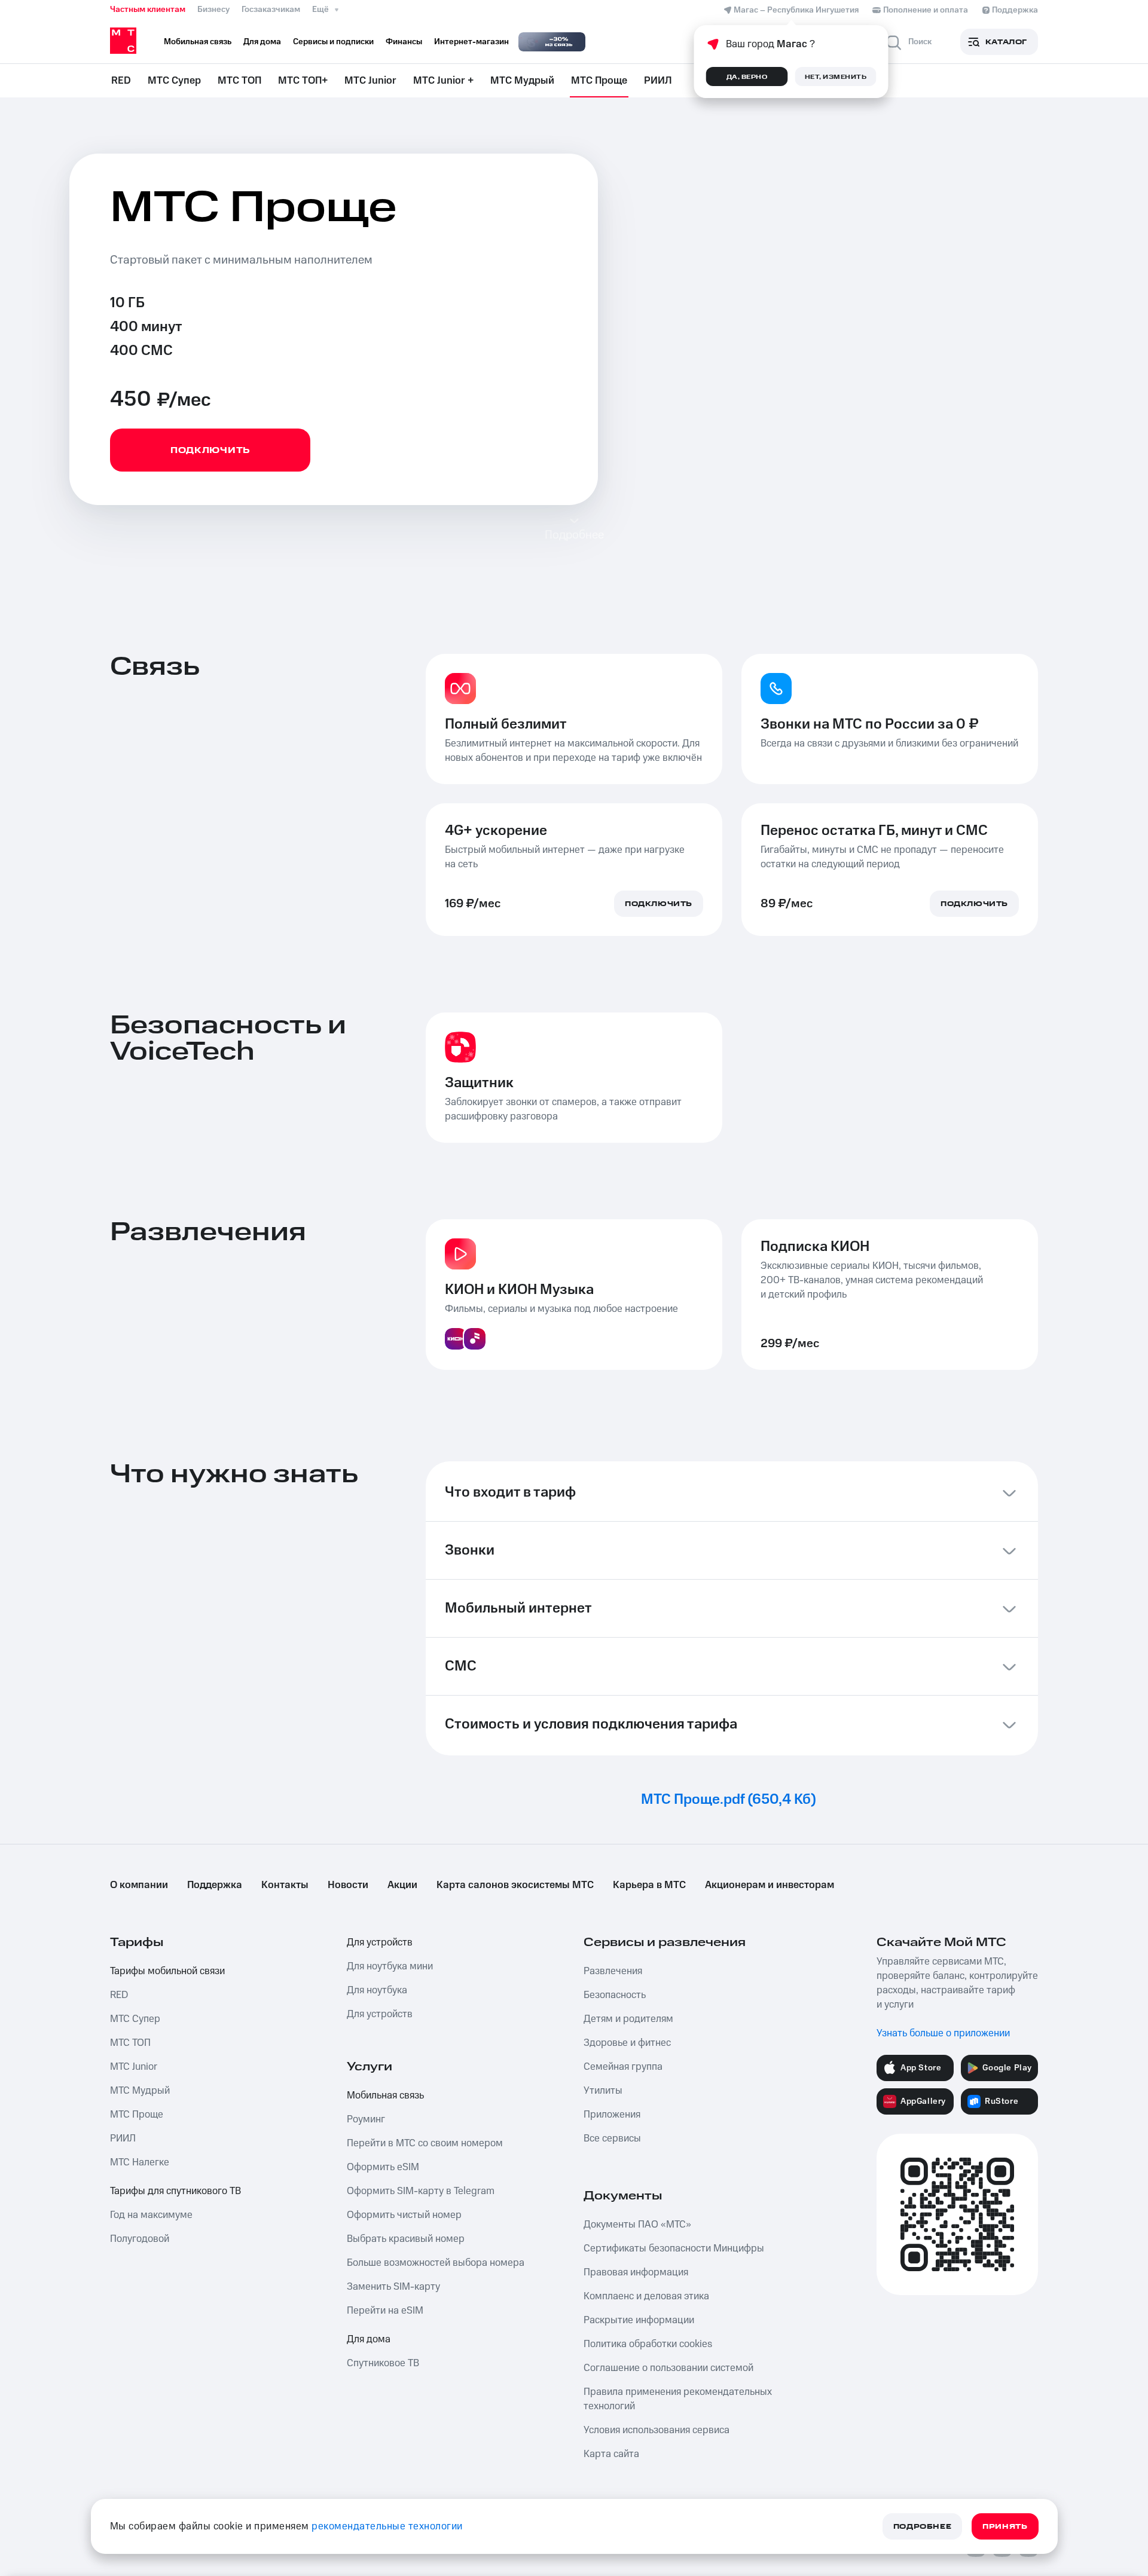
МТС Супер (174, 81)
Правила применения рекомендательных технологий (678, 2399)
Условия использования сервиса (657, 2430)
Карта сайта (611, 2454)
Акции (402, 1885)
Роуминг (366, 2119)
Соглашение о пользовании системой (668, 2368)
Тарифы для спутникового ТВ (175, 2191)
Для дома (369, 2339)
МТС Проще (599, 81)
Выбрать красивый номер (406, 2239)
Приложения (612, 2115)
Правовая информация (636, 2272)
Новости (348, 1885)
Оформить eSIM (383, 2167)
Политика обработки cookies (648, 2344)
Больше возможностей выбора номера (436, 2263)
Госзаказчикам (271, 10)
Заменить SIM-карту (393, 2287)
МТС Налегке (140, 2162)
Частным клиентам (148, 10)
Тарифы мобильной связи (167, 1971)
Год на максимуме (151, 2215)
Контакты (285, 1885)
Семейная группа (623, 2067)
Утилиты (603, 2091)
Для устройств (380, 1942)
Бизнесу (213, 10)
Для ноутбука (377, 1990)
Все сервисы (612, 2138)
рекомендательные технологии (387, 2526)
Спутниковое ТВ (383, 2363)
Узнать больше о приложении (943, 2033)
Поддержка (215, 1885)
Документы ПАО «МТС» (637, 2225)
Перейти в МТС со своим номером (425, 2143)
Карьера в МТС (649, 1885)
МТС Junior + (443, 81)
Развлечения (613, 1971)
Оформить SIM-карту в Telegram (421, 2191)
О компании (139, 1885)
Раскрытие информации (639, 2320)
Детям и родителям (628, 2019)
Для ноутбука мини (390, 1966)
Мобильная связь (385, 2095)
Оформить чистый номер (404, 2215)
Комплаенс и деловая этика (646, 2296)
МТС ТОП (239, 81)
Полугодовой (140, 2239)
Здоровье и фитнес (627, 2043)
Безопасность (615, 1995)
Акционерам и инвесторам (770, 1885)
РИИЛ (658, 81)
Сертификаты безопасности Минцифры (674, 2248)
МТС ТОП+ (303, 81)
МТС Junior (370, 81)
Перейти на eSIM (385, 2311)
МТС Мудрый (522, 81)
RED (121, 81)
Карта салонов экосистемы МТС (515, 1885)
